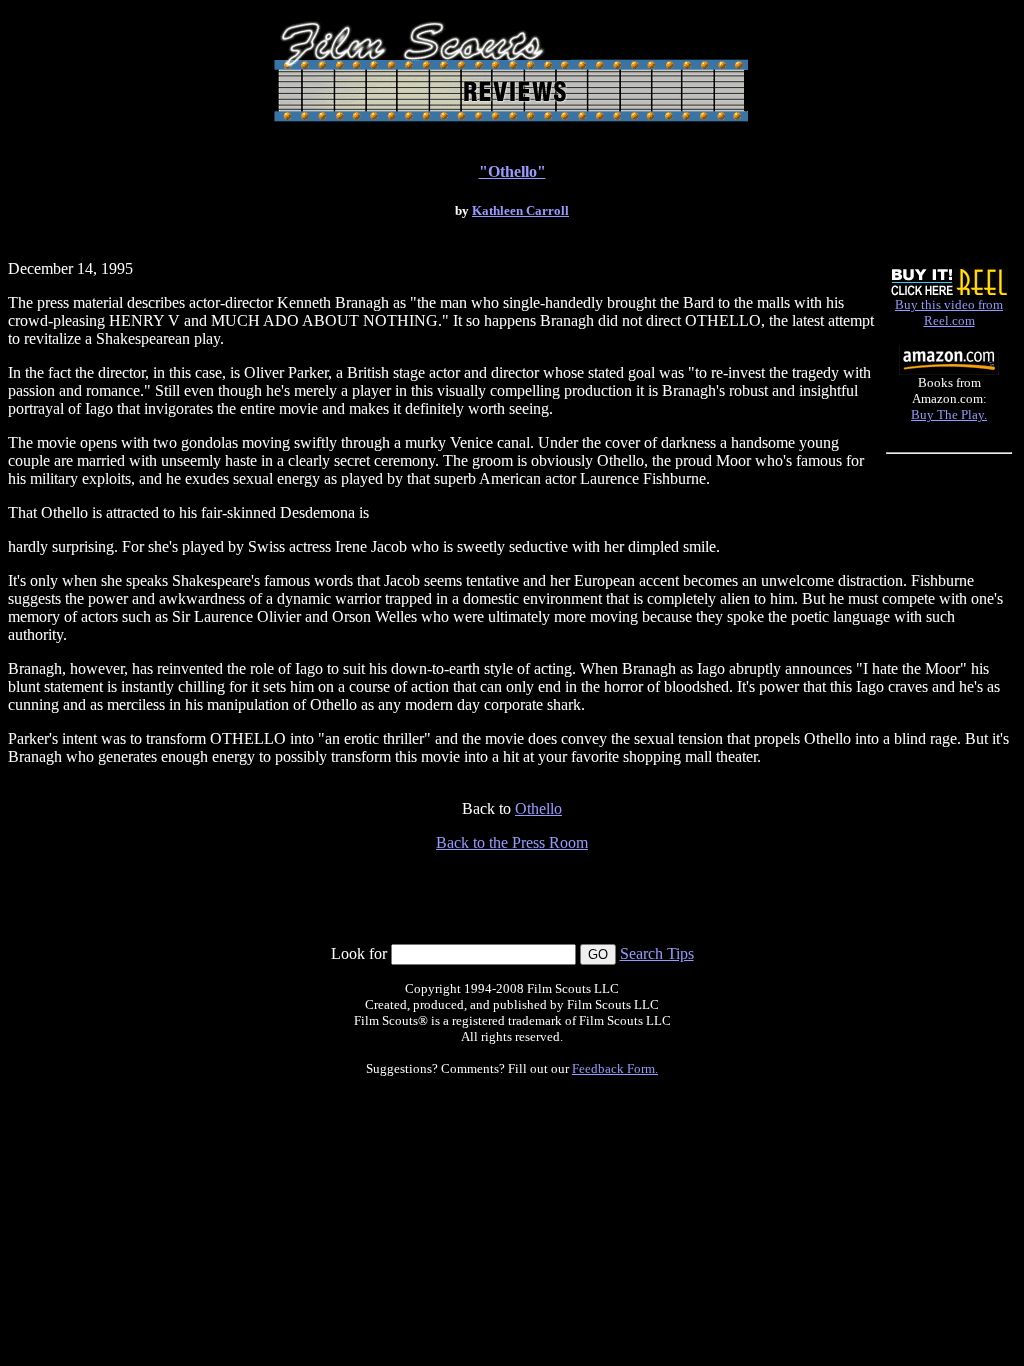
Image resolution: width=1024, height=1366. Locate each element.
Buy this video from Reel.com (949, 312)
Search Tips (657, 953)
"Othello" (512, 171)
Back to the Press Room (512, 842)
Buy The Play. (949, 414)
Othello (538, 808)
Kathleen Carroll (520, 210)
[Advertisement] (512, 898)
